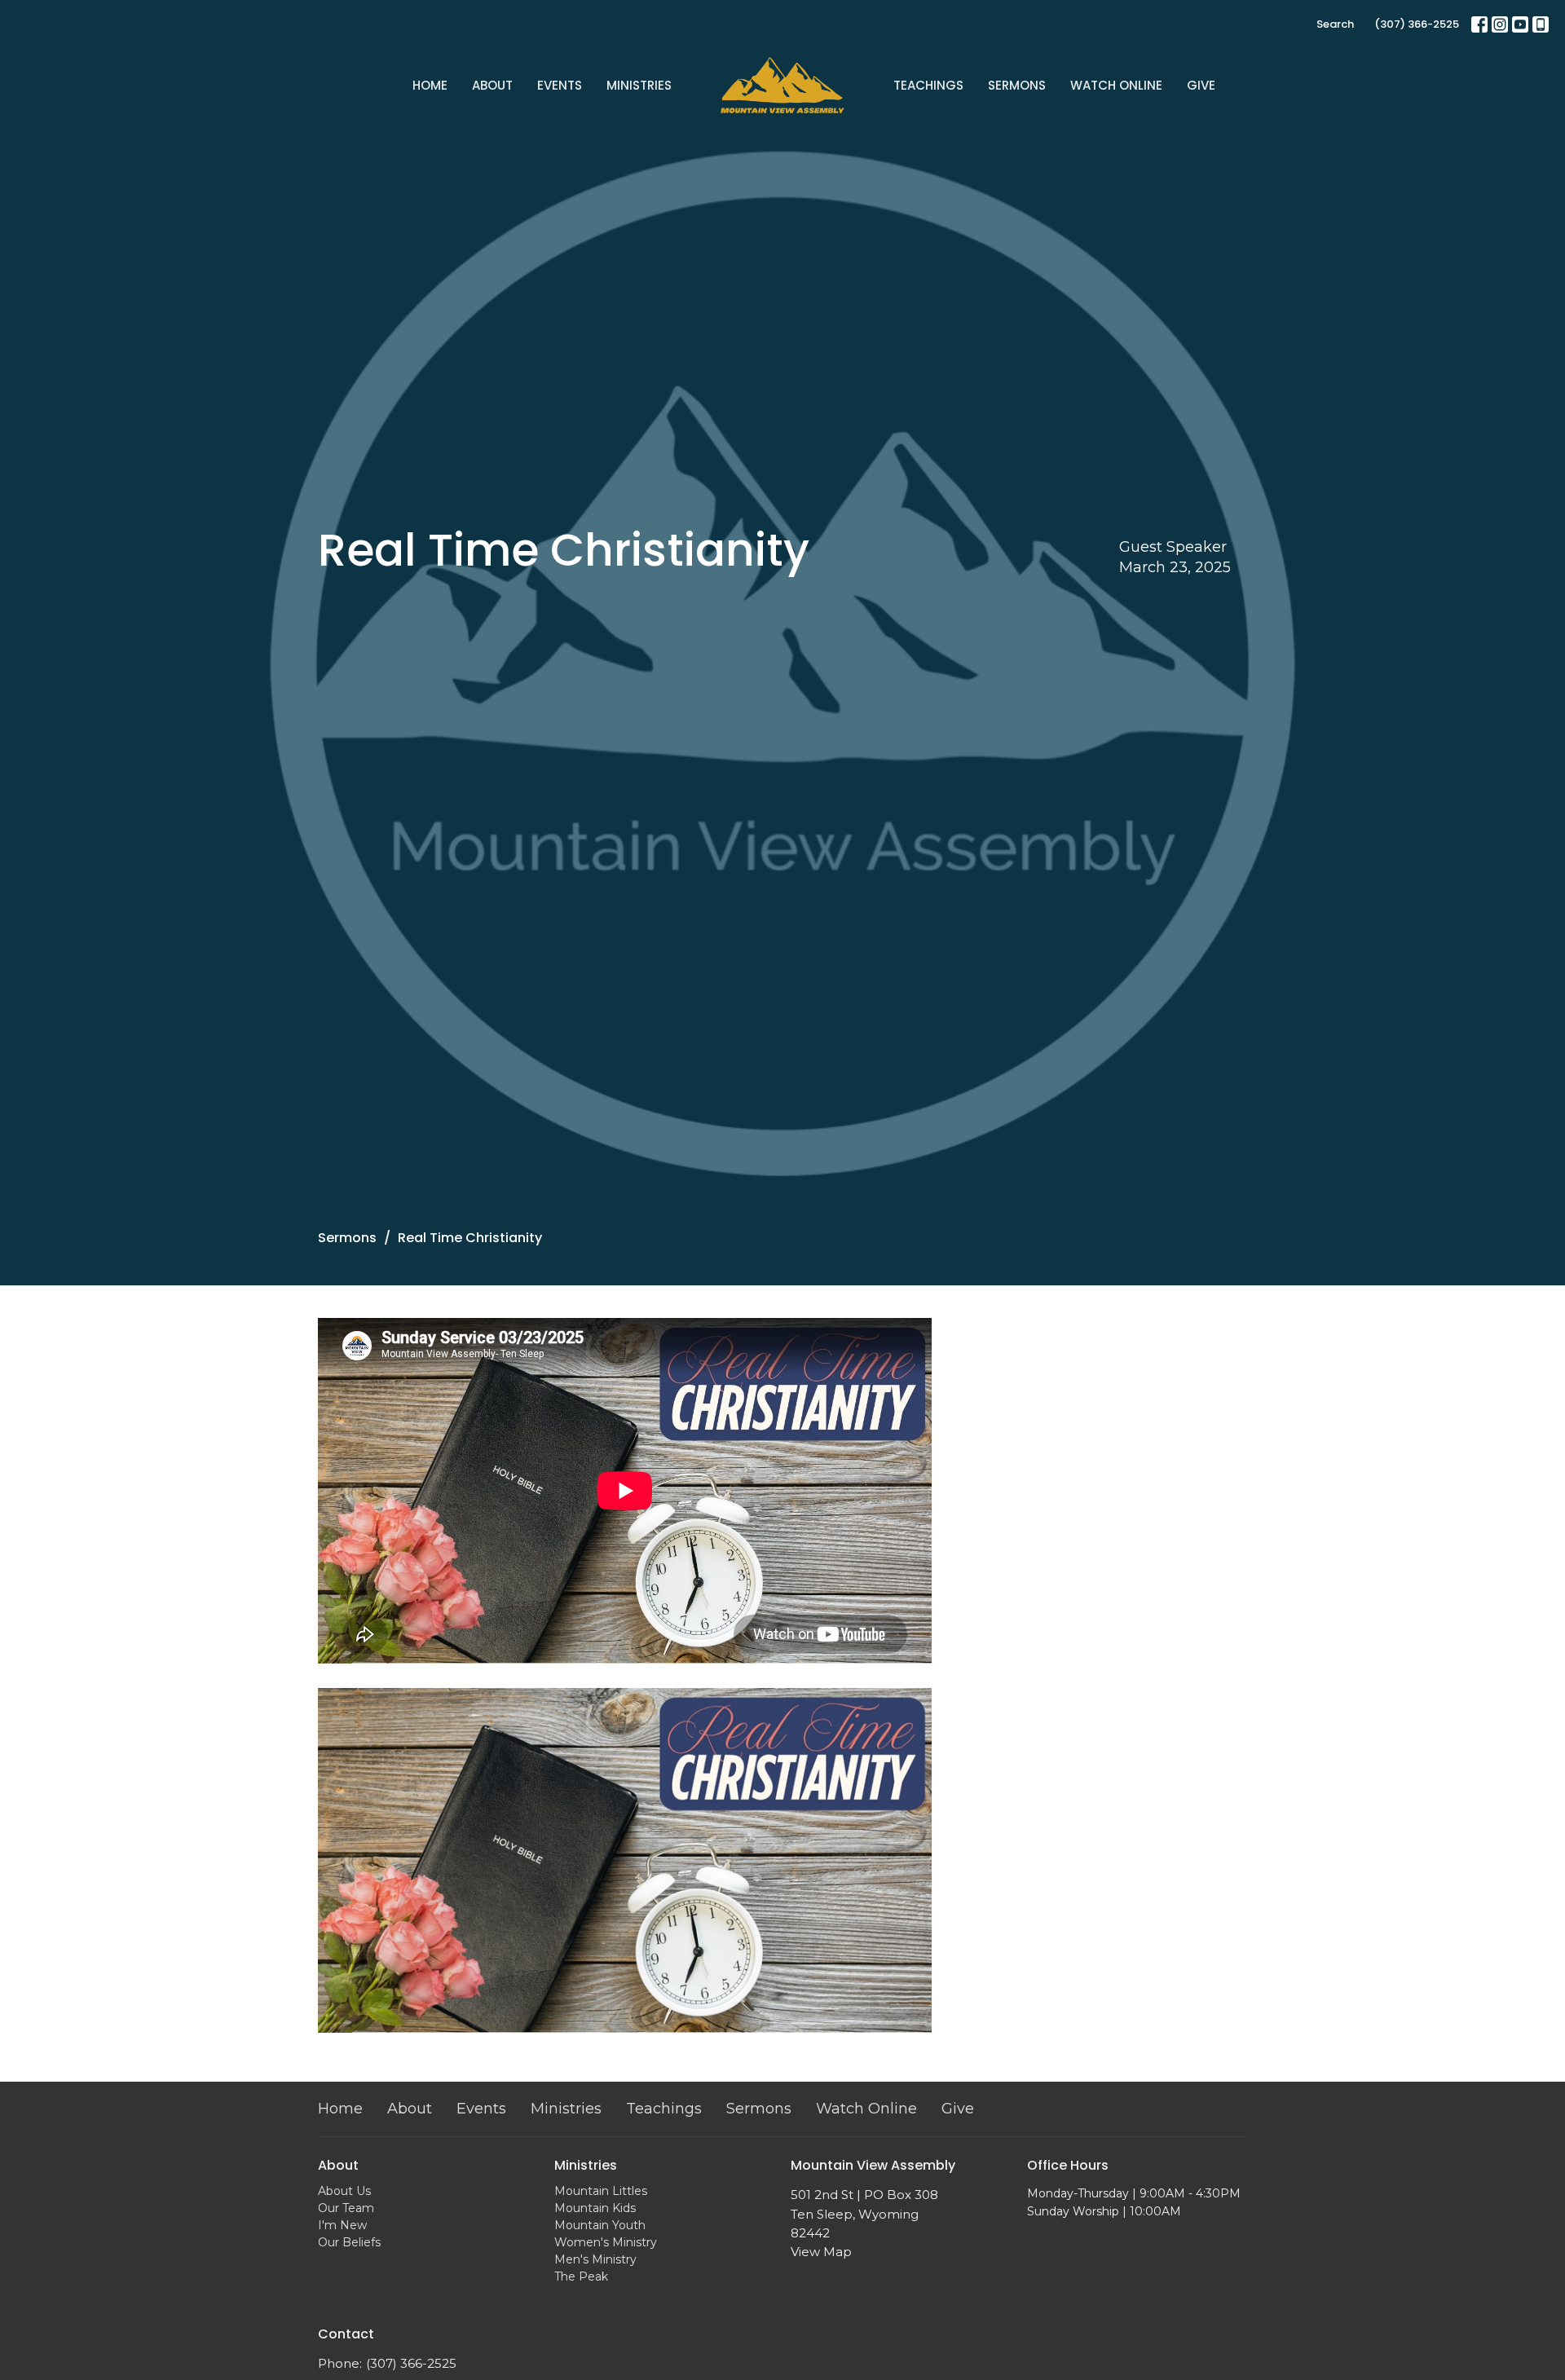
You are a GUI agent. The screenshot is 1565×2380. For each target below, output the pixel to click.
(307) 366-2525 (1417, 24)
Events (560, 85)
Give (1201, 85)
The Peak (581, 2276)
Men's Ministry (595, 2259)
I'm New (342, 2225)
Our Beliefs (349, 2242)
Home (430, 85)
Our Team (346, 2208)
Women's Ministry (606, 2242)
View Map (821, 2252)
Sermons (1017, 85)
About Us (344, 2191)
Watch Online (1116, 85)
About (492, 85)
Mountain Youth (600, 2225)
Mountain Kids (595, 2208)
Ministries (639, 85)
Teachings (928, 85)
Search (1335, 24)
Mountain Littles (601, 2191)
